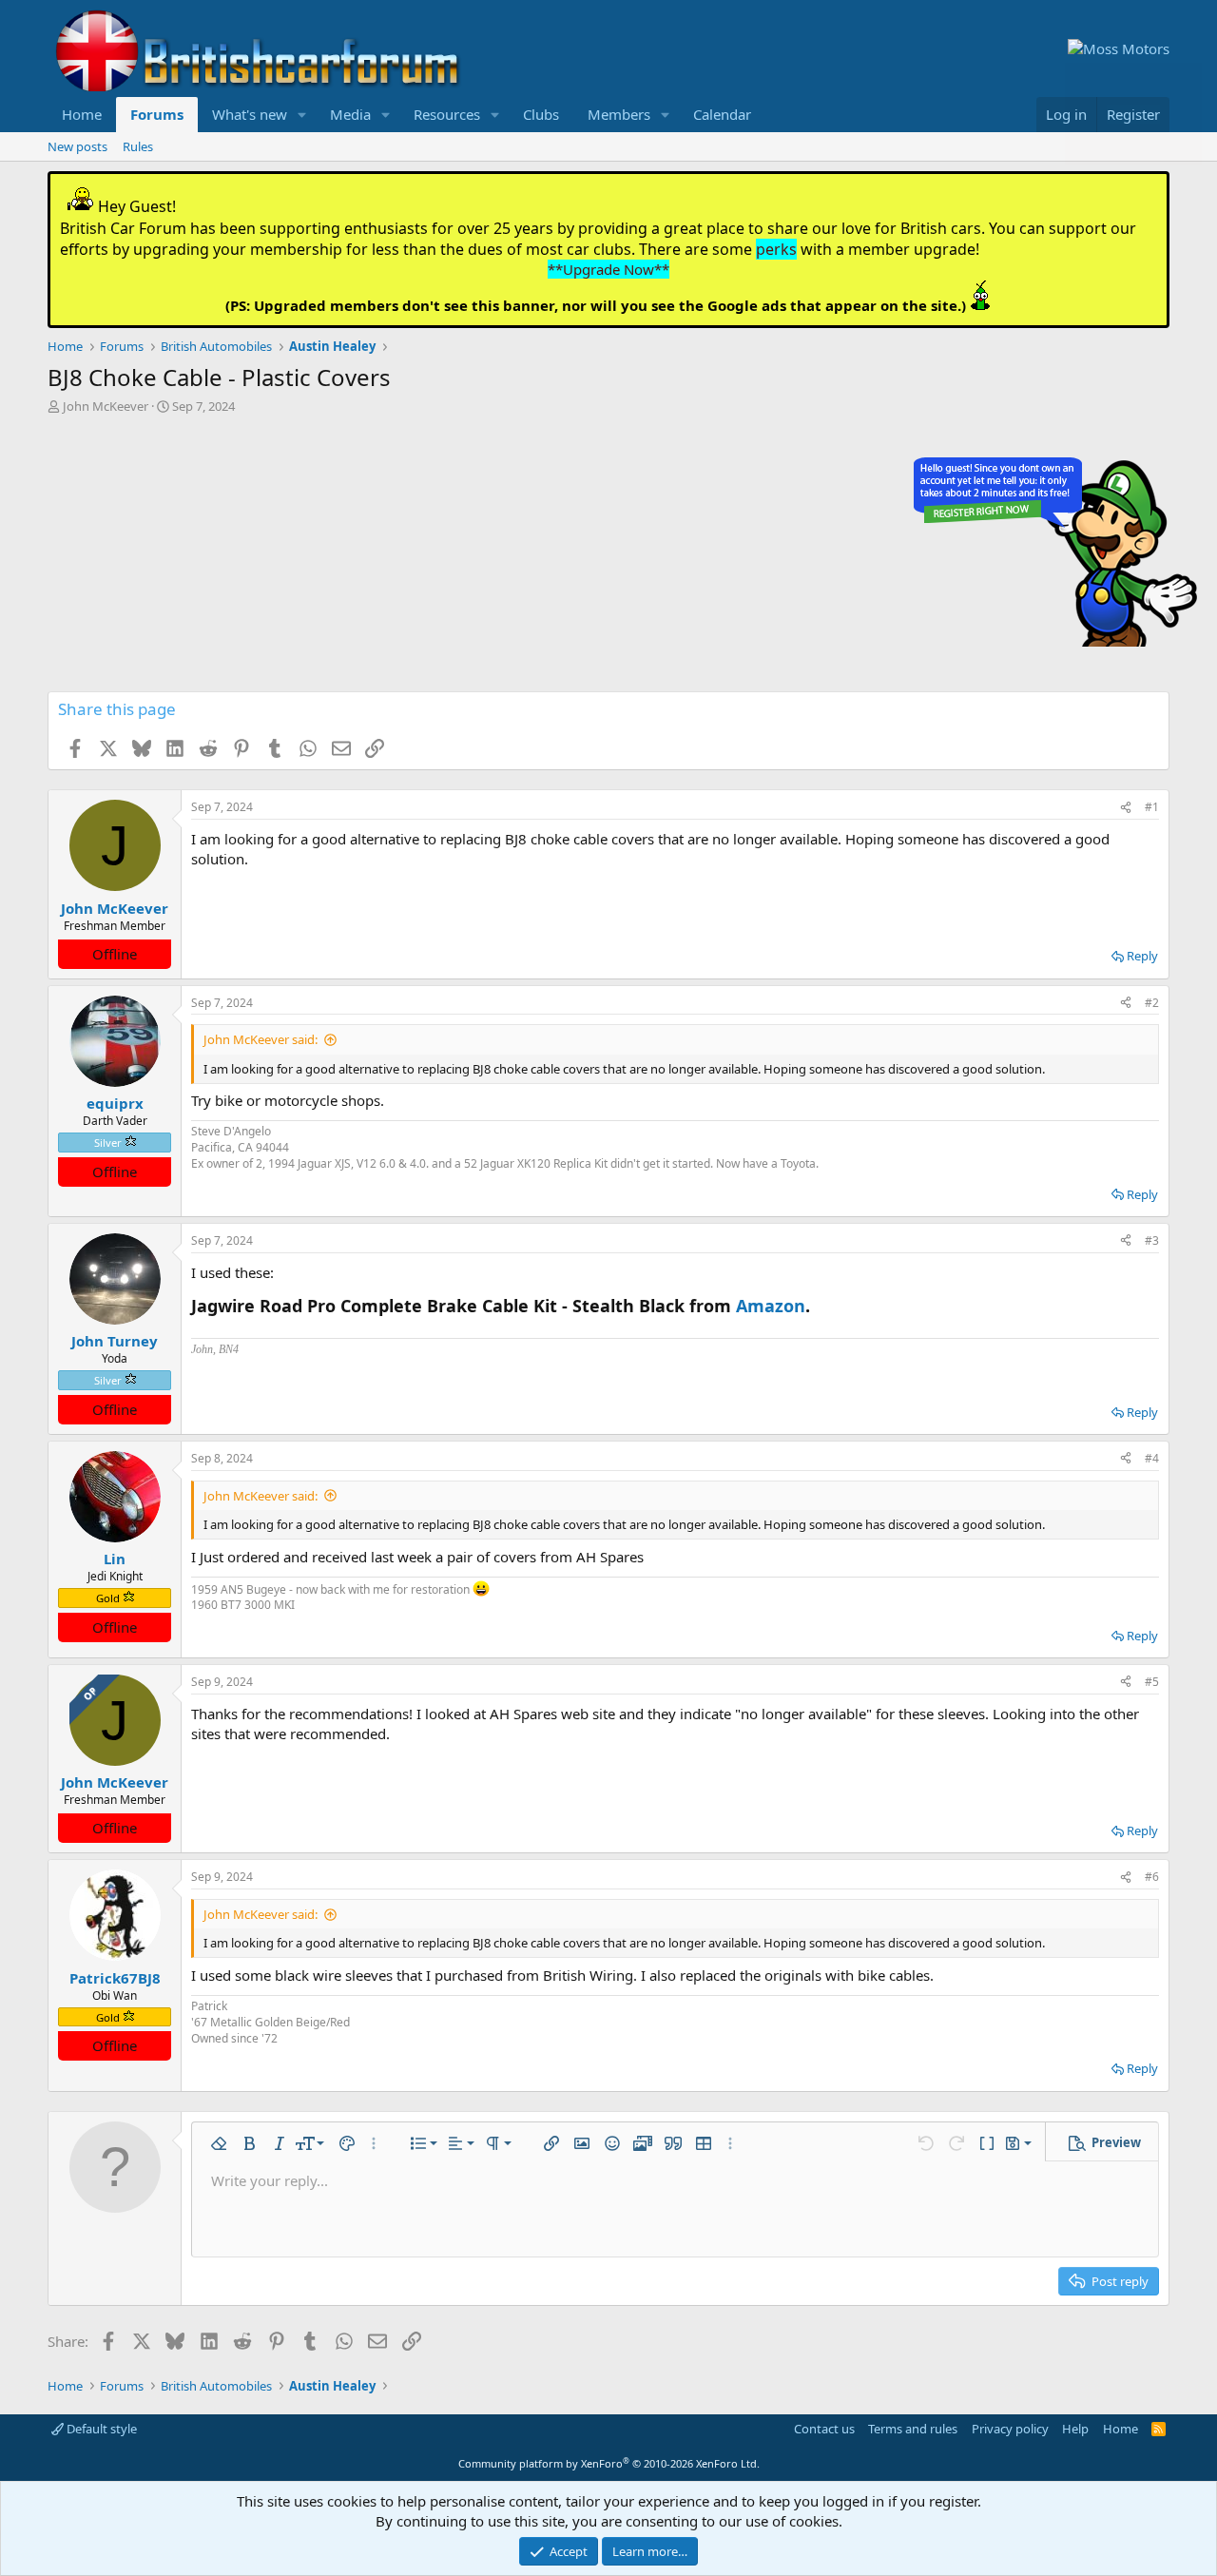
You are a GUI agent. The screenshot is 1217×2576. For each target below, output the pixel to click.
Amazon (771, 1306)
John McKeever (106, 406)
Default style (100, 2429)
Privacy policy (1010, 2429)
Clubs (541, 114)
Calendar (722, 114)
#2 (1152, 1003)
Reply (1142, 956)
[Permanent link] (819, 1307)
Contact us (824, 2429)
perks (776, 249)
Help (1075, 2429)
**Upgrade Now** (608, 269)
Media (350, 114)
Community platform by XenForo (609, 2463)
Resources (447, 114)
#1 (1152, 807)
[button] (302, 115)
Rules (138, 146)
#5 (1152, 1682)
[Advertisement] (608, 558)
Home (82, 114)
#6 (1152, 1877)
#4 (1152, 1458)
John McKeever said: (261, 1039)
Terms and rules (913, 2429)
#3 (1152, 1240)
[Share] (1126, 808)
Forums (157, 114)
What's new (250, 114)
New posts (77, 146)
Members (619, 114)
